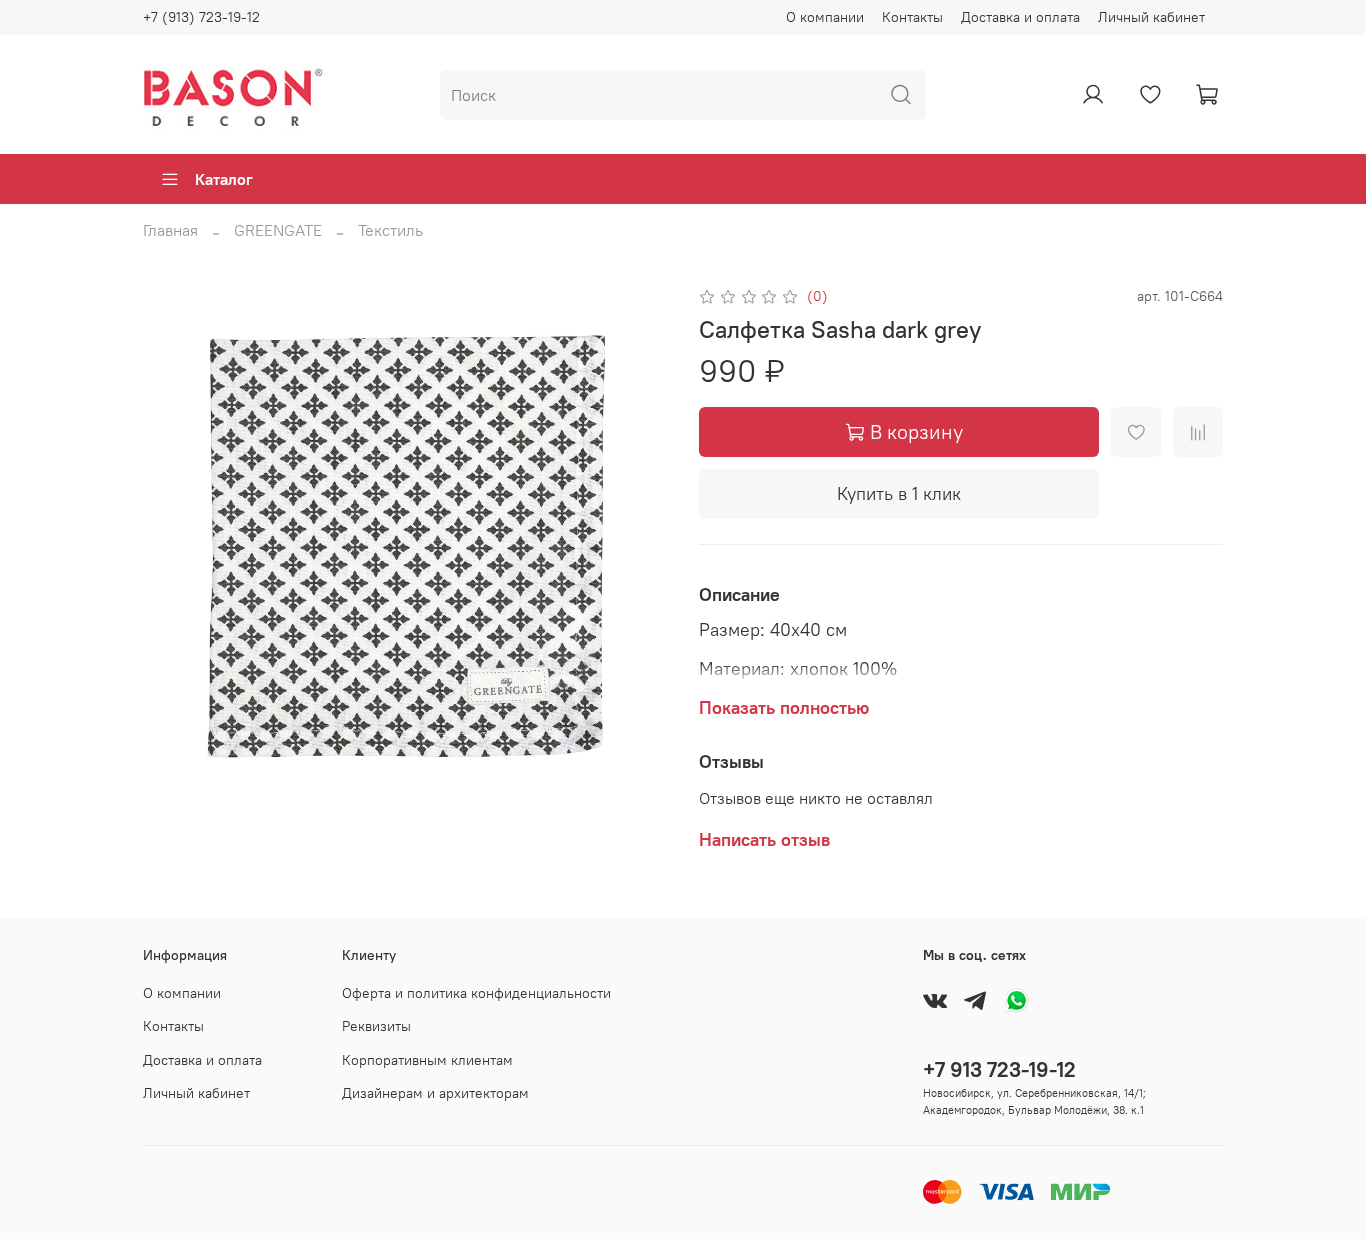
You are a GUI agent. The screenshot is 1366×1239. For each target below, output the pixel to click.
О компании (825, 17)
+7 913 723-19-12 (999, 1069)
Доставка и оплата (1020, 17)
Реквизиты (376, 1026)
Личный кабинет (1151, 17)
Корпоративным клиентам (427, 1060)
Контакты (912, 17)
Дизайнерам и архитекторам (435, 1093)
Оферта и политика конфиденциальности (476, 993)
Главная (170, 230)
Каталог (224, 179)
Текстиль (390, 230)
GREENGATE (278, 230)
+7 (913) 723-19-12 (201, 17)
